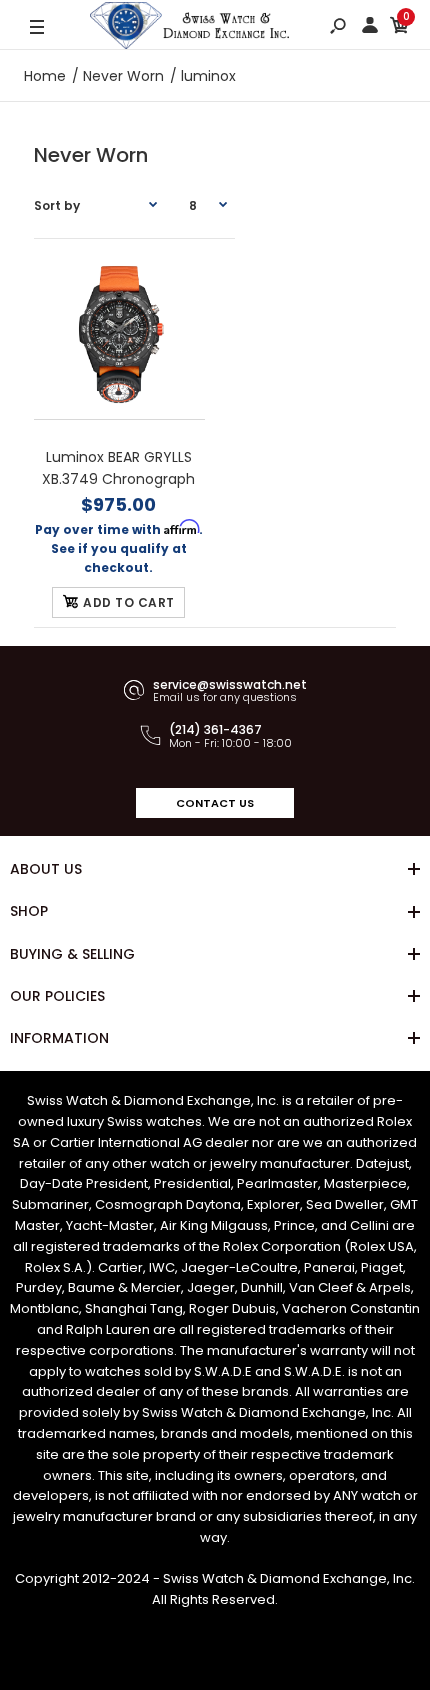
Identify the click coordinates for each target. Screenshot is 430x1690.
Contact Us (215, 803)
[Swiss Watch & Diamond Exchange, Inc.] (190, 28)
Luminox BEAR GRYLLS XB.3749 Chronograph (119, 468)
